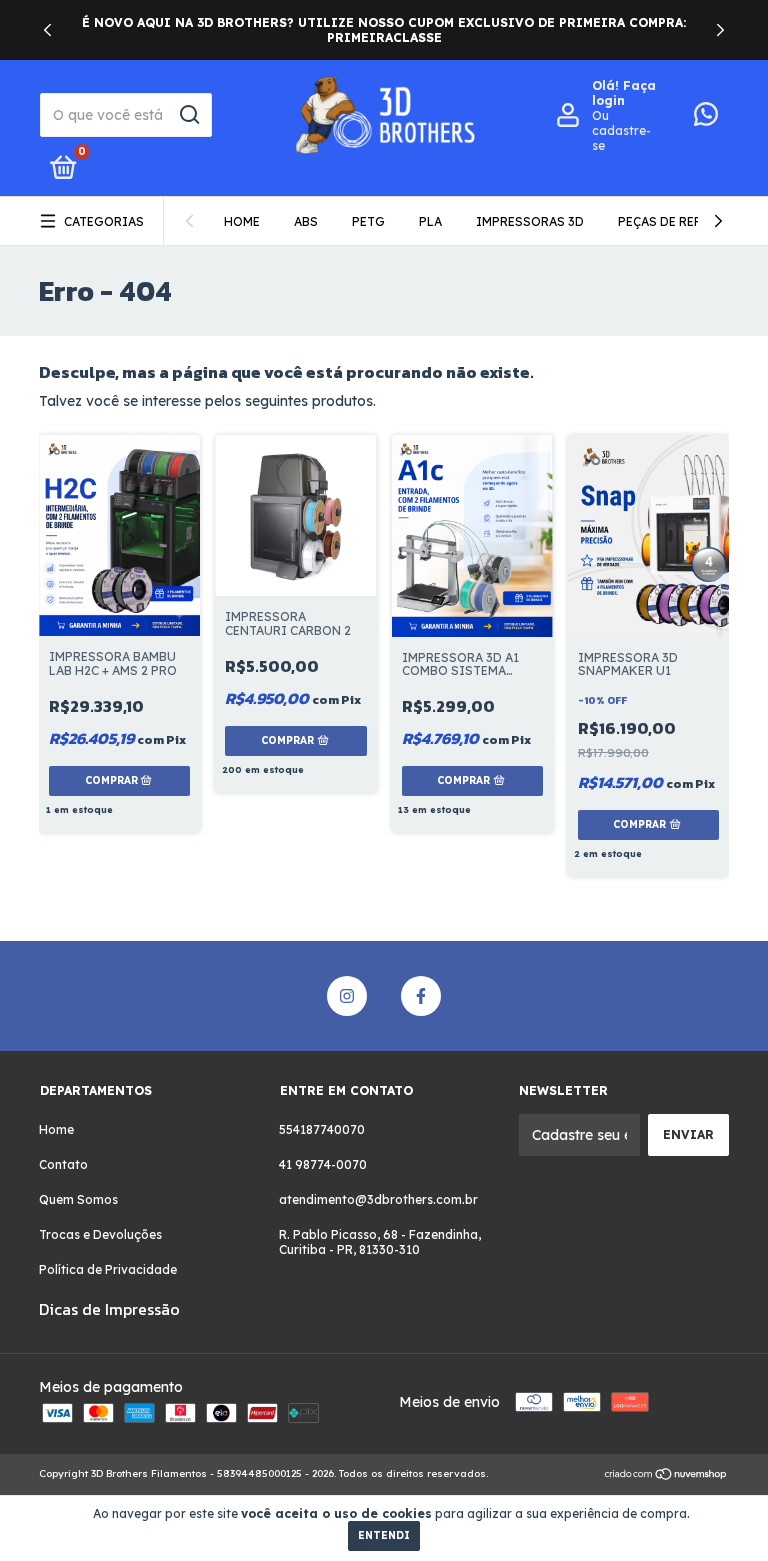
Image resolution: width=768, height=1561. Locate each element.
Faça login (624, 93)
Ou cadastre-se (621, 130)
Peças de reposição (685, 221)
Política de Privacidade (108, 1269)
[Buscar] (188, 115)
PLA (430, 221)
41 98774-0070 (323, 1164)
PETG (368, 221)
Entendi (384, 1535)
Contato (63, 1164)
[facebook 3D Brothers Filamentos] (421, 996)
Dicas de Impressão (109, 1309)
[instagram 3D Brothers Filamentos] (347, 996)
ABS (306, 221)
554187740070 (322, 1129)
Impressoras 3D (530, 221)
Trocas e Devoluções (100, 1234)
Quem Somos (78, 1199)
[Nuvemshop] (666, 1476)
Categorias (104, 221)
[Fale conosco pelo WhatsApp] (706, 118)
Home (242, 221)
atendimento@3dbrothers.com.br (378, 1199)
